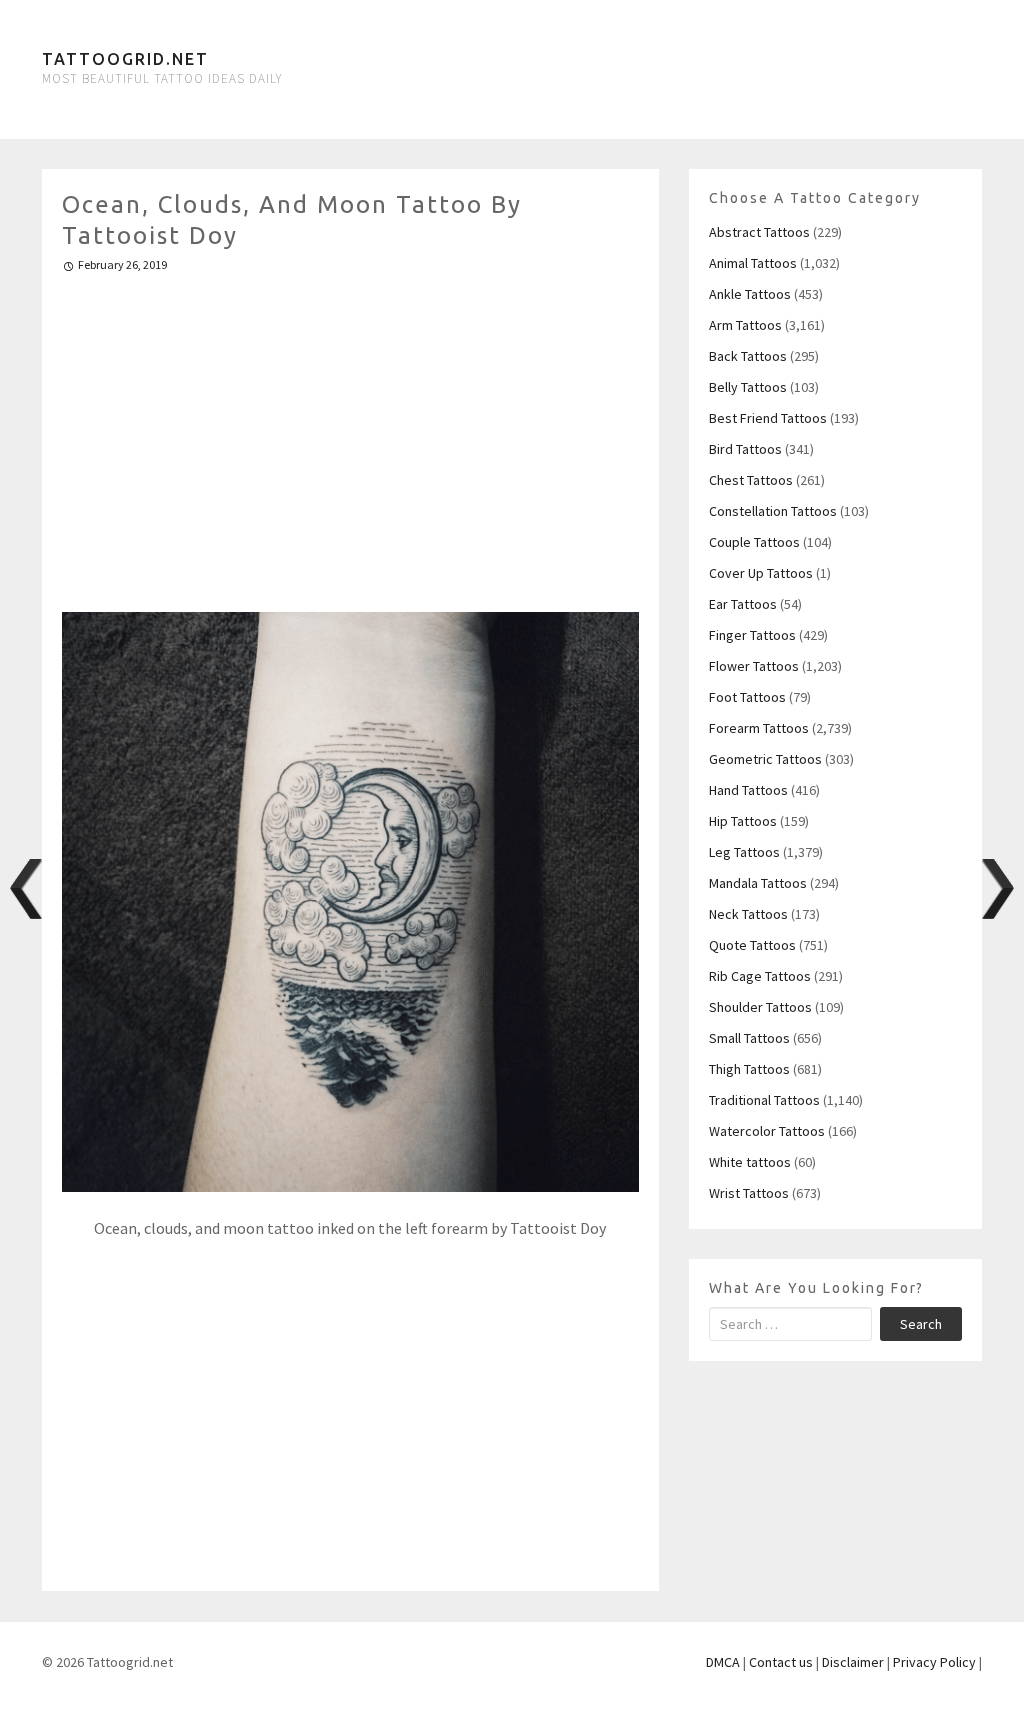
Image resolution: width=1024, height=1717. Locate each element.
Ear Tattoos (743, 604)
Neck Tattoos (748, 914)
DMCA (723, 1662)
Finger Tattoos (752, 635)
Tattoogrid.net (125, 59)
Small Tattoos (749, 1038)
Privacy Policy (934, 1662)
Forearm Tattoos (759, 728)
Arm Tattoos (745, 325)
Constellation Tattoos (773, 511)
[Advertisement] (350, 434)
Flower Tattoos (754, 666)
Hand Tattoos (748, 790)
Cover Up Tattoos (761, 573)
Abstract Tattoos (759, 232)
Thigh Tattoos (749, 1069)
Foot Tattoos (747, 697)
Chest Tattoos (751, 480)
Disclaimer (853, 1662)
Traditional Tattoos (764, 1100)
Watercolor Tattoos (767, 1131)
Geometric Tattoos (765, 759)
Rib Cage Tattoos (760, 976)
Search (921, 1324)
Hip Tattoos (743, 821)
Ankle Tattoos (750, 294)
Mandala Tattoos (758, 883)
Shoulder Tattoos (760, 1007)
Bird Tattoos (745, 449)
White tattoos (750, 1162)
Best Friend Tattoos (768, 418)
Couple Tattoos (754, 542)
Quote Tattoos (752, 945)
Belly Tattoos (748, 387)
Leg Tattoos (744, 852)
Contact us (781, 1662)
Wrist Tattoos (749, 1193)
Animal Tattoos (753, 263)
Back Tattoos (748, 356)
